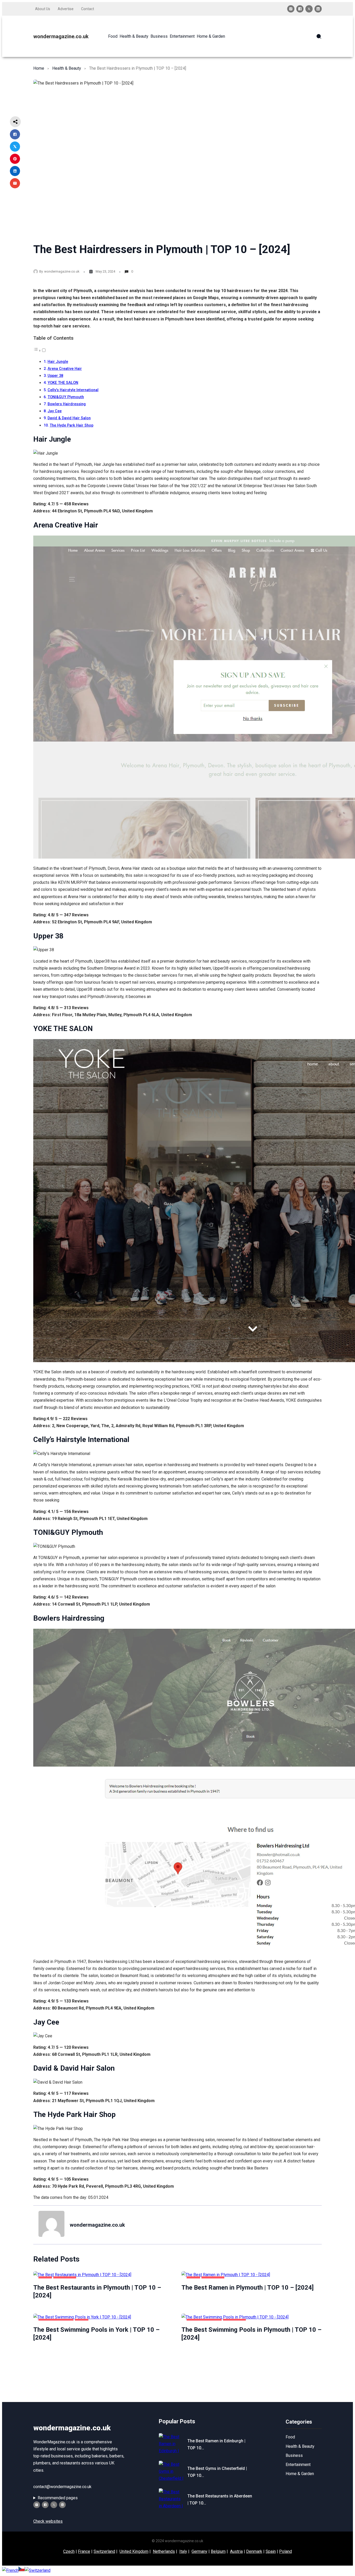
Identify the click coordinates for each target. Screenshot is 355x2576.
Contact (88, 9)
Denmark (254, 2551)
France (84, 2551)
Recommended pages (58, 2498)
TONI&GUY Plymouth (66, 397)
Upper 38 (55, 376)
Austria (236, 2551)
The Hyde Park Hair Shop (71, 425)
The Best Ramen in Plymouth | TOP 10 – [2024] (248, 2288)
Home (39, 68)
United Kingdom (134, 2551)
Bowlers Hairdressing (67, 404)
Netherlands (164, 2551)
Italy (183, 2551)
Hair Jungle (58, 362)
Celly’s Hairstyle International (73, 390)
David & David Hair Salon (69, 418)
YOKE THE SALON (63, 383)
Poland (285, 2551)
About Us (43, 9)
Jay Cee (55, 411)
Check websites (48, 2521)
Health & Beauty (67, 68)
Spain (271, 2551)
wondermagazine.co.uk (61, 36)
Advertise (66, 9)
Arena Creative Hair (65, 369)
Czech (69, 2551)
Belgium (218, 2551)
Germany (199, 2551)
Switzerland (104, 2551)
